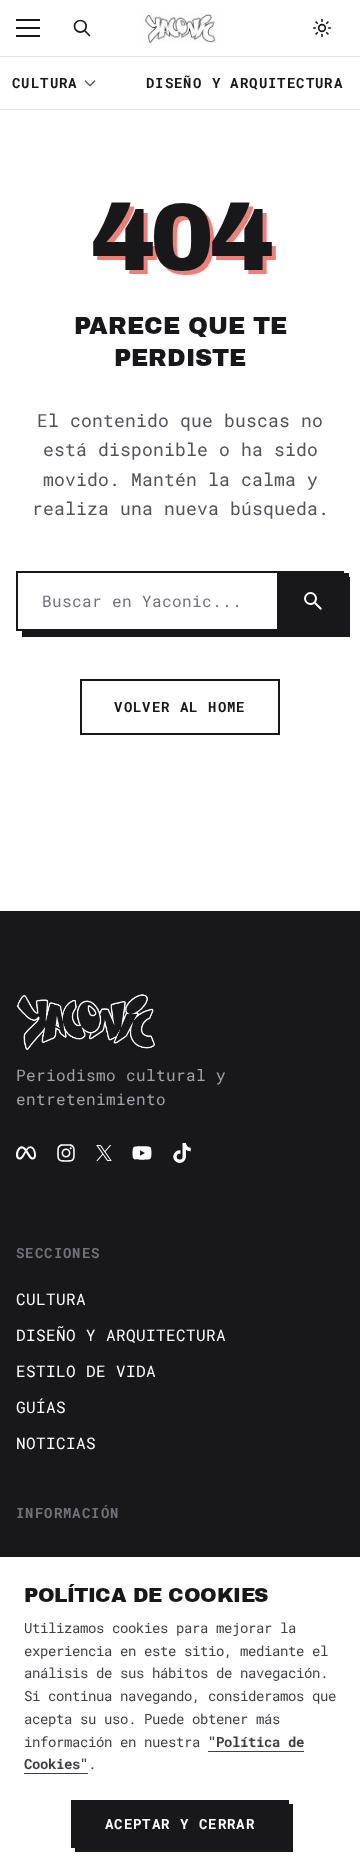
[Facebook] (26, 1153)
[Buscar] (82, 28)
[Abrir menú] (38, 28)
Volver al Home (180, 706)
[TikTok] (182, 1153)
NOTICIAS (56, 1442)
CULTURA (45, 82)
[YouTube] (142, 1153)
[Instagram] (66, 1153)
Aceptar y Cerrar (180, 1823)
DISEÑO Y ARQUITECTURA (244, 82)
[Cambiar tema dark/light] (322, 28)
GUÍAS (41, 1406)
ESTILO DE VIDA (86, 1370)
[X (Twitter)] (104, 1153)
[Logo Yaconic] (180, 28)
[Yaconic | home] (180, 1021)
